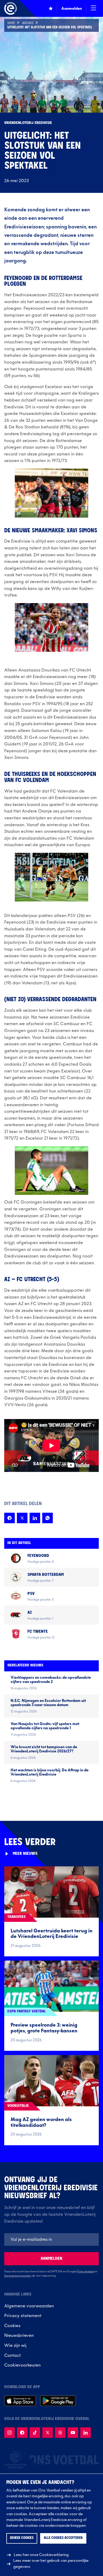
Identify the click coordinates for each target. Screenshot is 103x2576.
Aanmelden (51, 2259)
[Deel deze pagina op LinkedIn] (35, 1518)
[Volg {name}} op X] (48, 2433)
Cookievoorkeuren (22, 2365)
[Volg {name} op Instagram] (10, 2433)
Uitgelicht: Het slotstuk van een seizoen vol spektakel (50, 28)
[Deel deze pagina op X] (22, 1518)
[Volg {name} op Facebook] (22, 2433)
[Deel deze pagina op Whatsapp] (48, 1518)
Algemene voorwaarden (29, 2306)
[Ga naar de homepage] (11, 8)
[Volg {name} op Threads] (60, 2433)
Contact (13, 2356)
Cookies (12, 2326)
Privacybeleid (85, 2272)
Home (11, 23)
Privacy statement (23, 2316)
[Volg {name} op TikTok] (35, 2433)
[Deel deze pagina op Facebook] (10, 1518)
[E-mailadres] (51, 2239)
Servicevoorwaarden (18, 2276)
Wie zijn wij (15, 2346)
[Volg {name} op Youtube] (73, 2433)
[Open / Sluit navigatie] (93, 8)
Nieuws (28, 23)
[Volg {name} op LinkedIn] (86, 2433)
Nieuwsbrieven (19, 2336)
